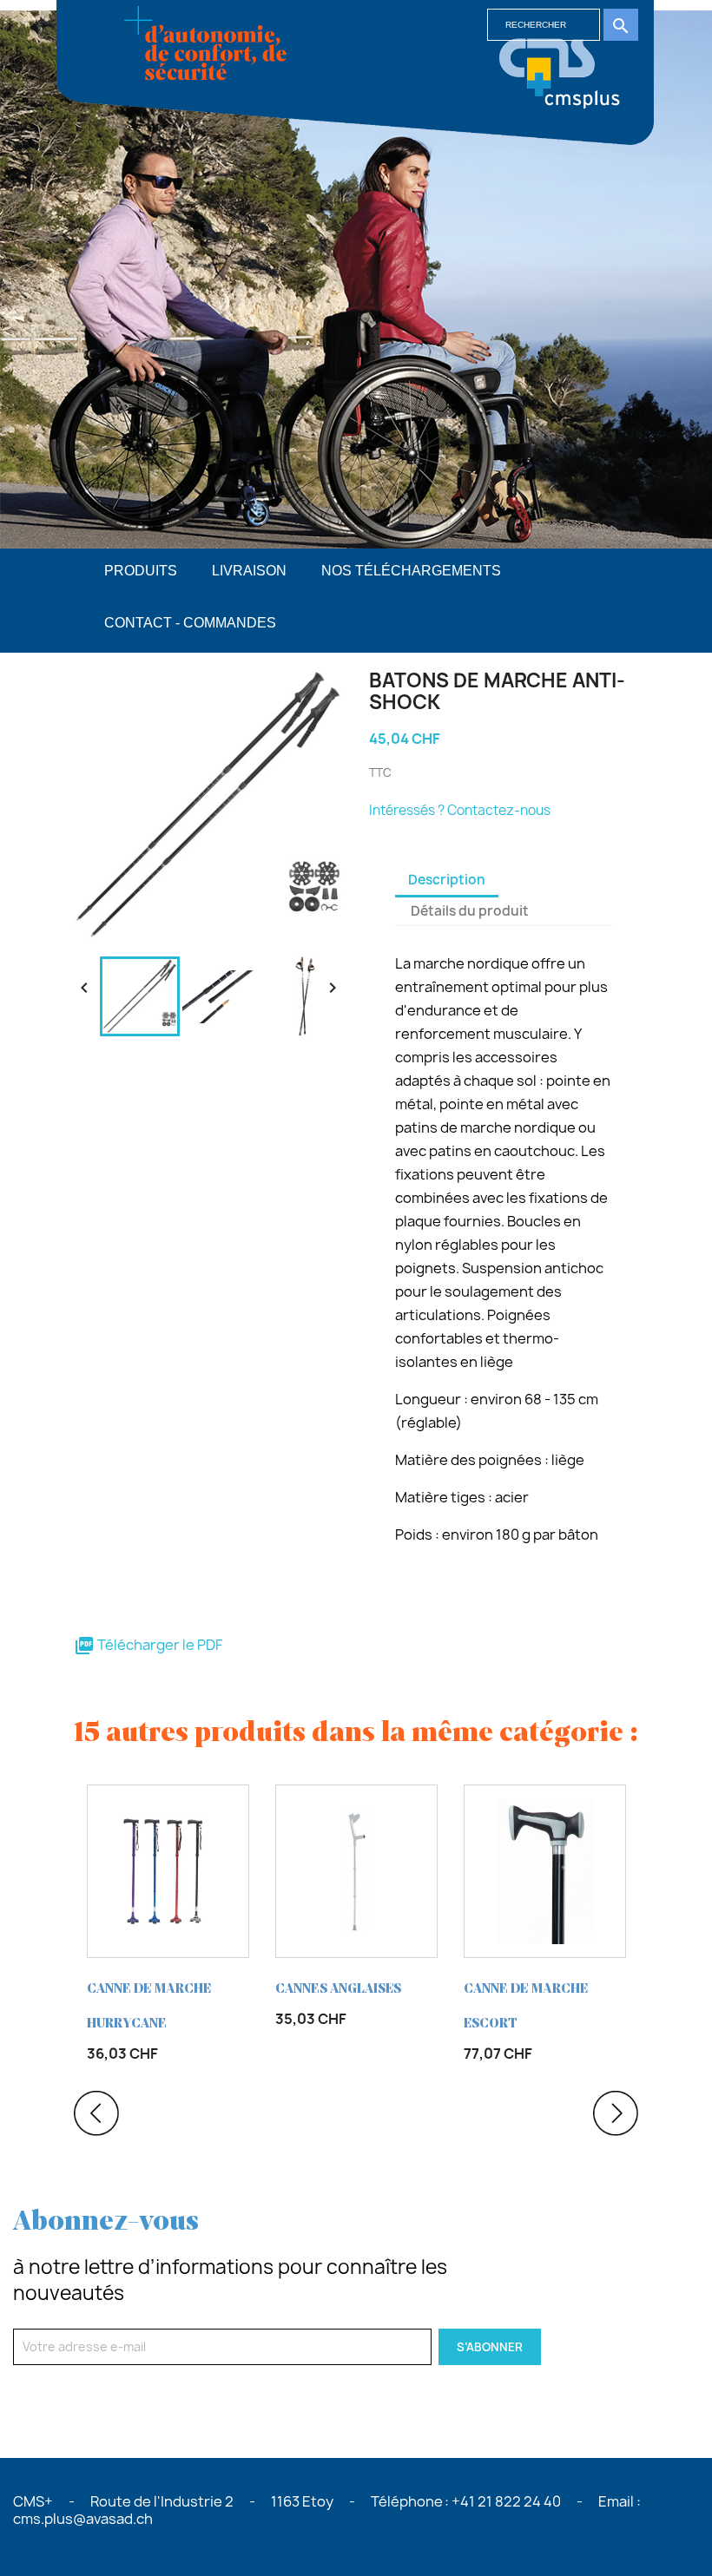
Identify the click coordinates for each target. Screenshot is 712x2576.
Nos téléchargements (411, 571)
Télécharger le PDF (148, 1645)
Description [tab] (447, 880)
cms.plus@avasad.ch (83, 2519)
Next (616, 2113)
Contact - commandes (190, 623)
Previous (96, 2113)
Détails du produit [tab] (470, 911)
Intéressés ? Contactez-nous (460, 810)
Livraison (249, 571)
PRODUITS (141, 571)
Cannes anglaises (338, 1989)
